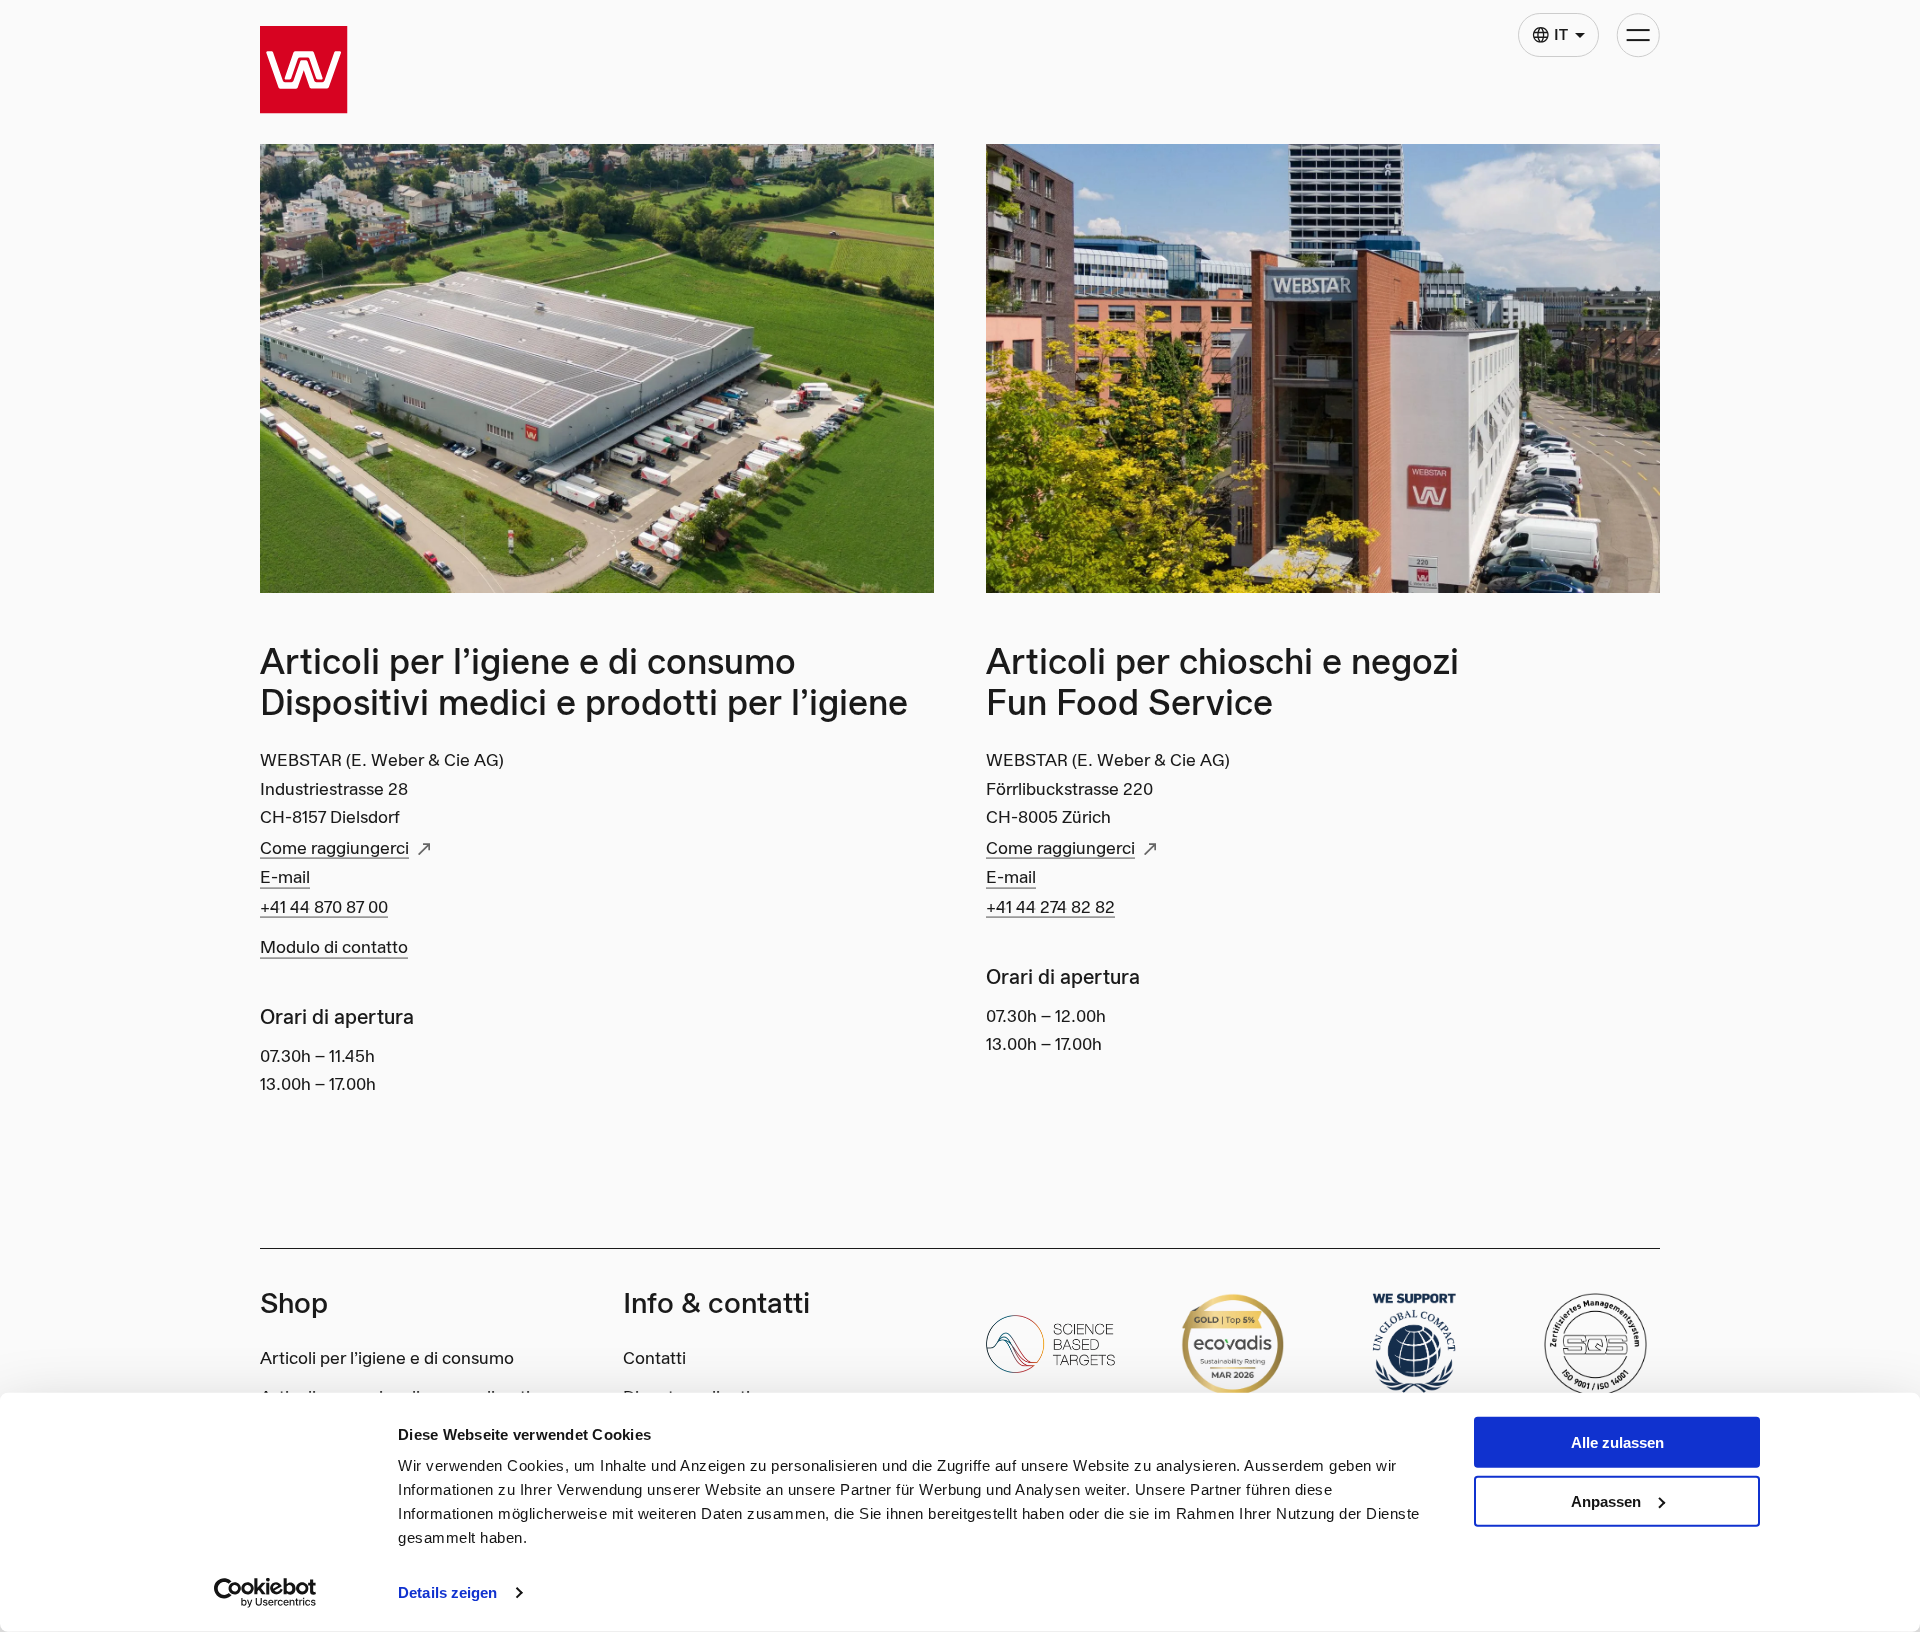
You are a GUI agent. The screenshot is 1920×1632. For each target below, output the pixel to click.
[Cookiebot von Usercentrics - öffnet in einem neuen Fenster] (265, 1593)
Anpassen (1606, 1501)
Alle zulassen (1617, 1442)
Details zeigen (447, 1592)
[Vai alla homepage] (304, 70)
